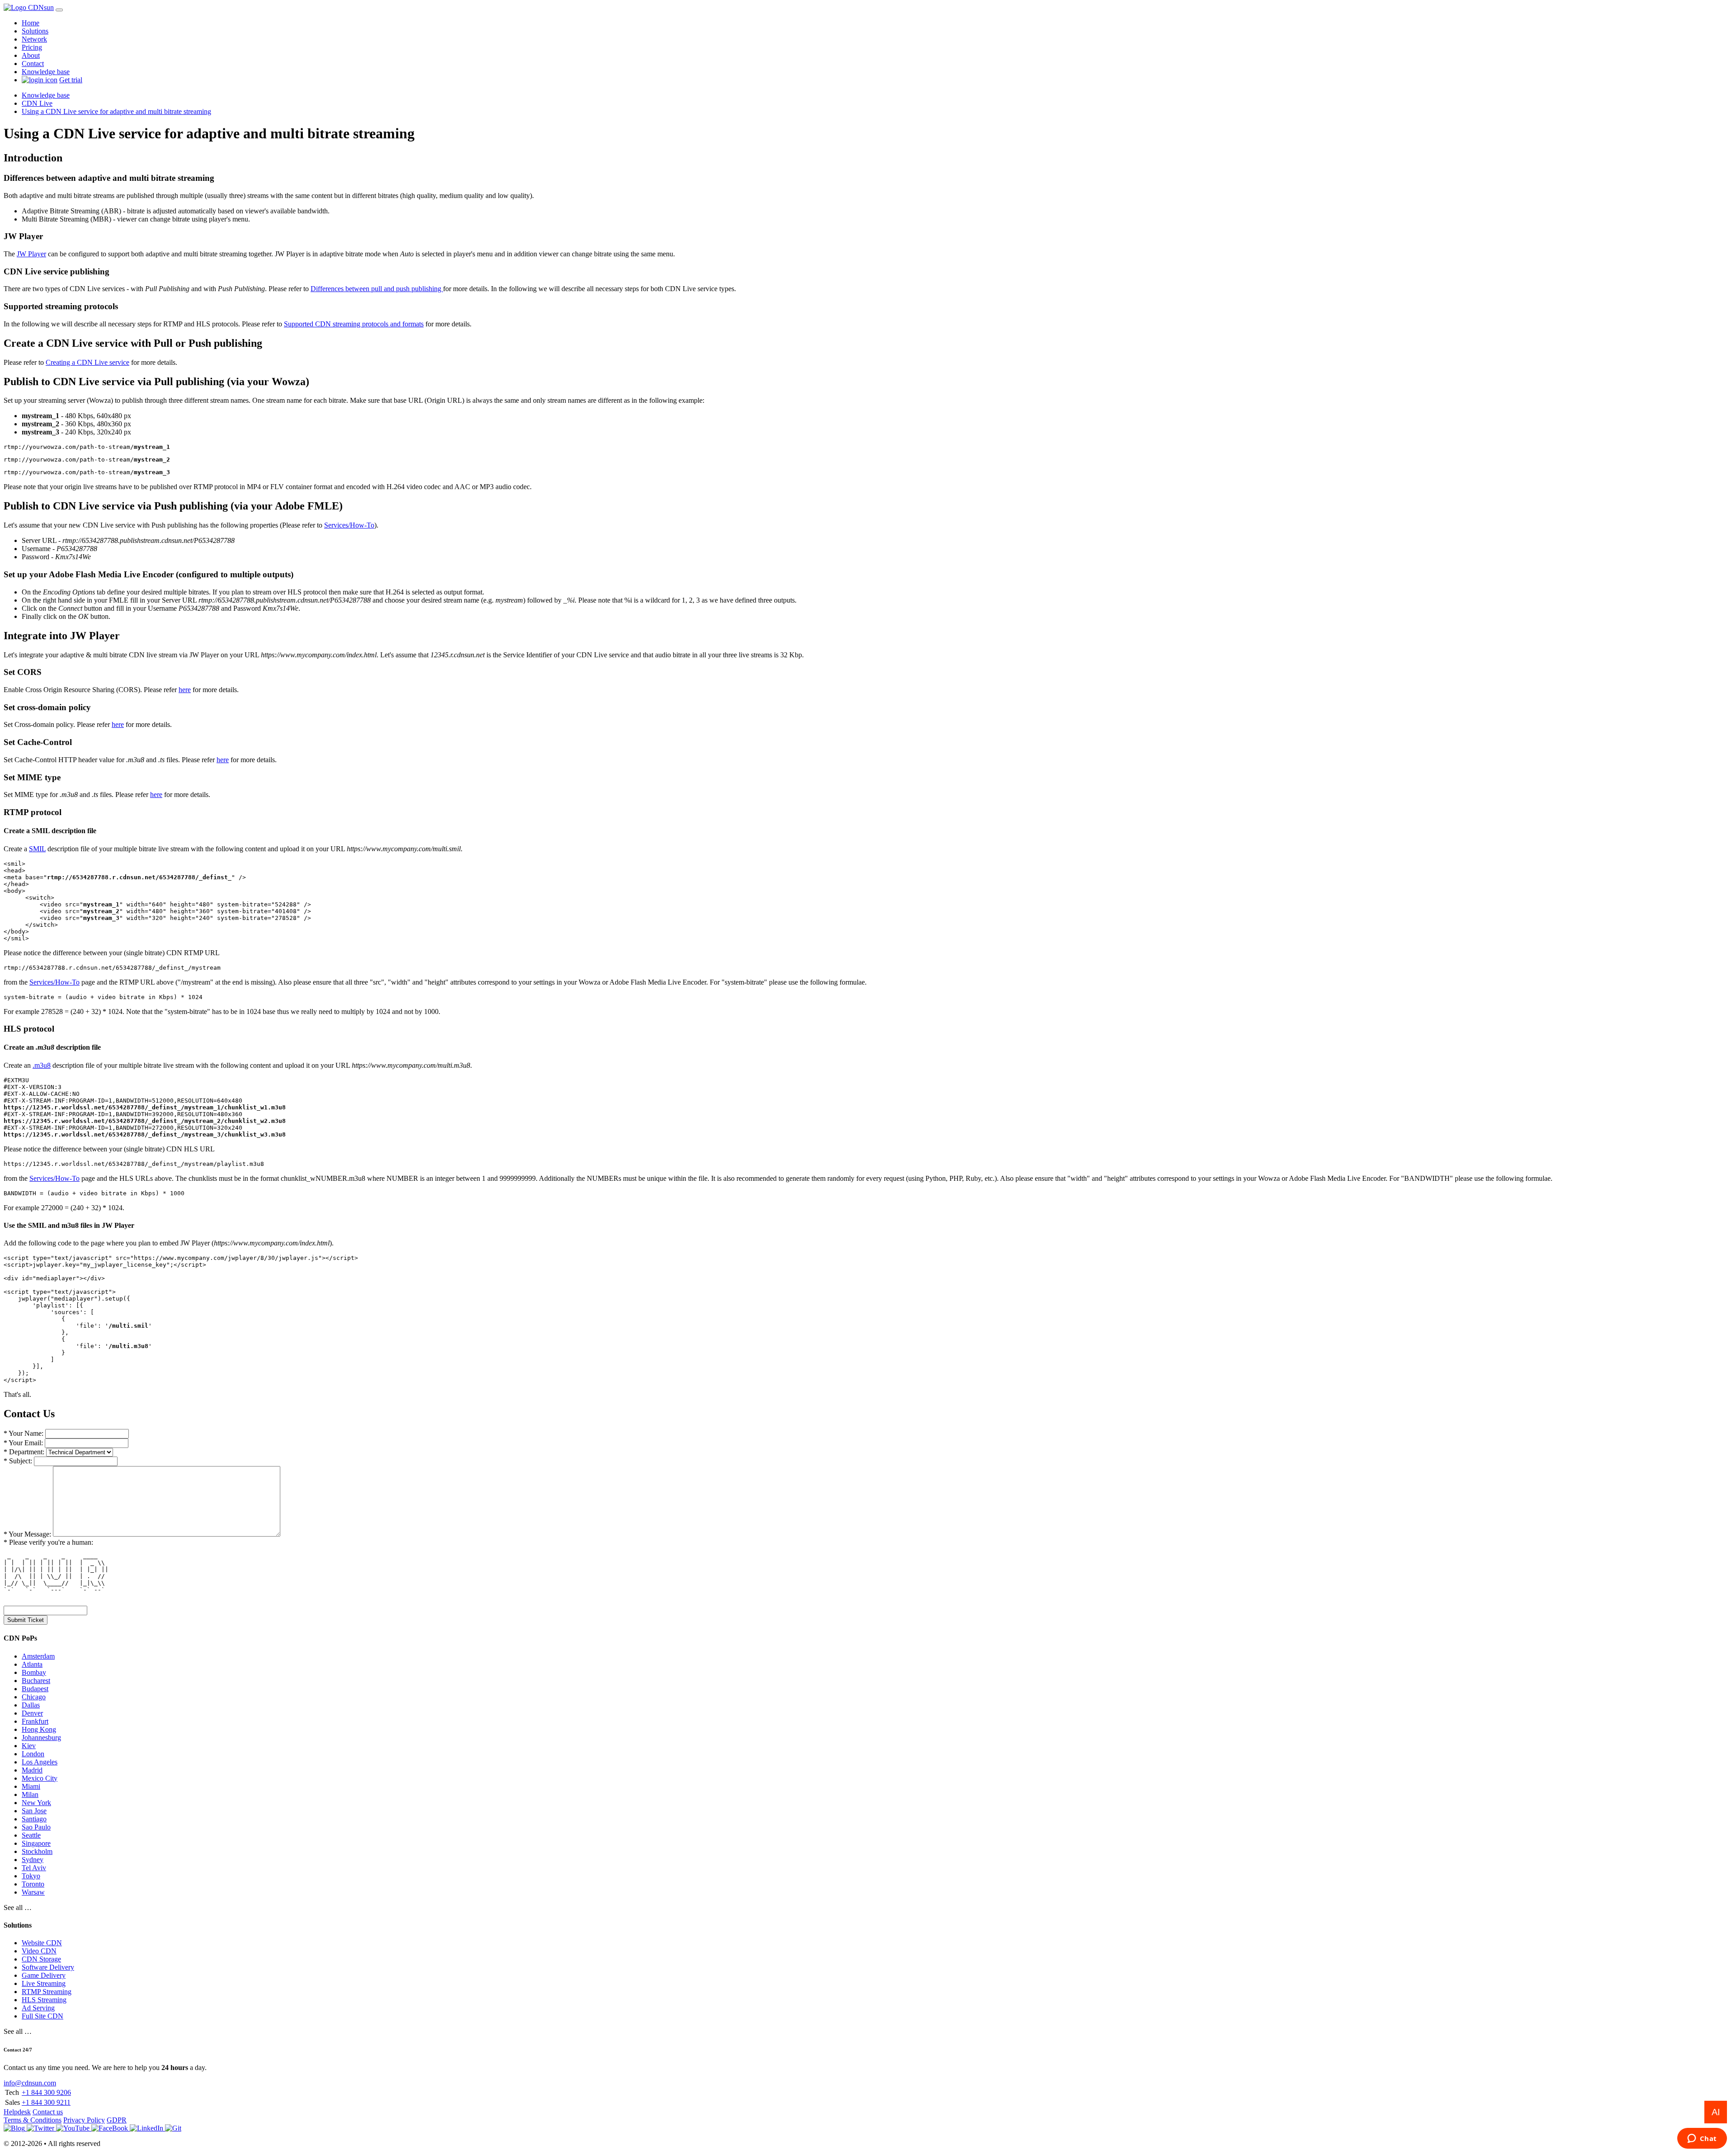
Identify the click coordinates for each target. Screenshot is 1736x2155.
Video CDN (39, 1951)
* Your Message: (27, 1534)
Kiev (29, 1746)
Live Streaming (44, 1983)
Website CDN (42, 1943)
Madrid (32, 1770)
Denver (32, 1713)
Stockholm (37, 1851)
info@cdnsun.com (30, 2083)
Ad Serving (38, 2008)
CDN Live (37, 103)
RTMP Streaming (47, 1992)
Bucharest (36, 1681)
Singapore (36, 1843)
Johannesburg (41, 1738)
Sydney (33, 1860)
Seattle (31, 1835)
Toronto (33, 1884)
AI (1716, 2112)
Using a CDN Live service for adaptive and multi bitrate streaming (116, 111)
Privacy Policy (84, 2120)
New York (36, 1803)
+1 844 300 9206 (46, 2092)
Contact (33, 64)
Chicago (34, 1697)
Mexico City (40, 1778)
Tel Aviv (34, 1868)
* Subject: (18, 1461)
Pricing (32, 47)
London (33, 1754)
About (31, 55)
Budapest (35, 1689)
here (185, 690)
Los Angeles (40, 1762)
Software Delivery (48, 1967)
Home (31, 23)
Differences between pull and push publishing (377, 289)
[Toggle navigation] (59, 10)
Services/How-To (349, 525)
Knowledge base (46, 72)
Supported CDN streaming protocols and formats (354, 324)
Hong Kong (39, 1729)
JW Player (31, 254)
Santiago (34, 1819)
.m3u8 (42, 1065)
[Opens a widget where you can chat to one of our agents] (1702, 2139)
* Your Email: (23, 1443)
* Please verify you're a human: (48, 1542)
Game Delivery (44, 1975)
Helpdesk (17, 2112)
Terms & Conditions (33, 2120)
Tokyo (31, 1876)
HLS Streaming (44, 2000)
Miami (31, 1786)
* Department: (24, 1452)
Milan (30, 1794)
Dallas (31, 1705)
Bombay (34, 1672)
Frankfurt (35, 1721)
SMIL (37, 849)
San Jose (34, 1811)
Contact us (48, 2112)
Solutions (35, 31)
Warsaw (33, 1892)
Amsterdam (38, 1656)
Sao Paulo (36, 1827)
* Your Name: (24, 1433)
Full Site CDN (42, 2016)
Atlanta (32, 1664)
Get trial (71, 80)
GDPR (117, 2120)
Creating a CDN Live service (87, 362)
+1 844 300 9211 (46, 2102)
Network (34, 39)
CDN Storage (41, 1959)
